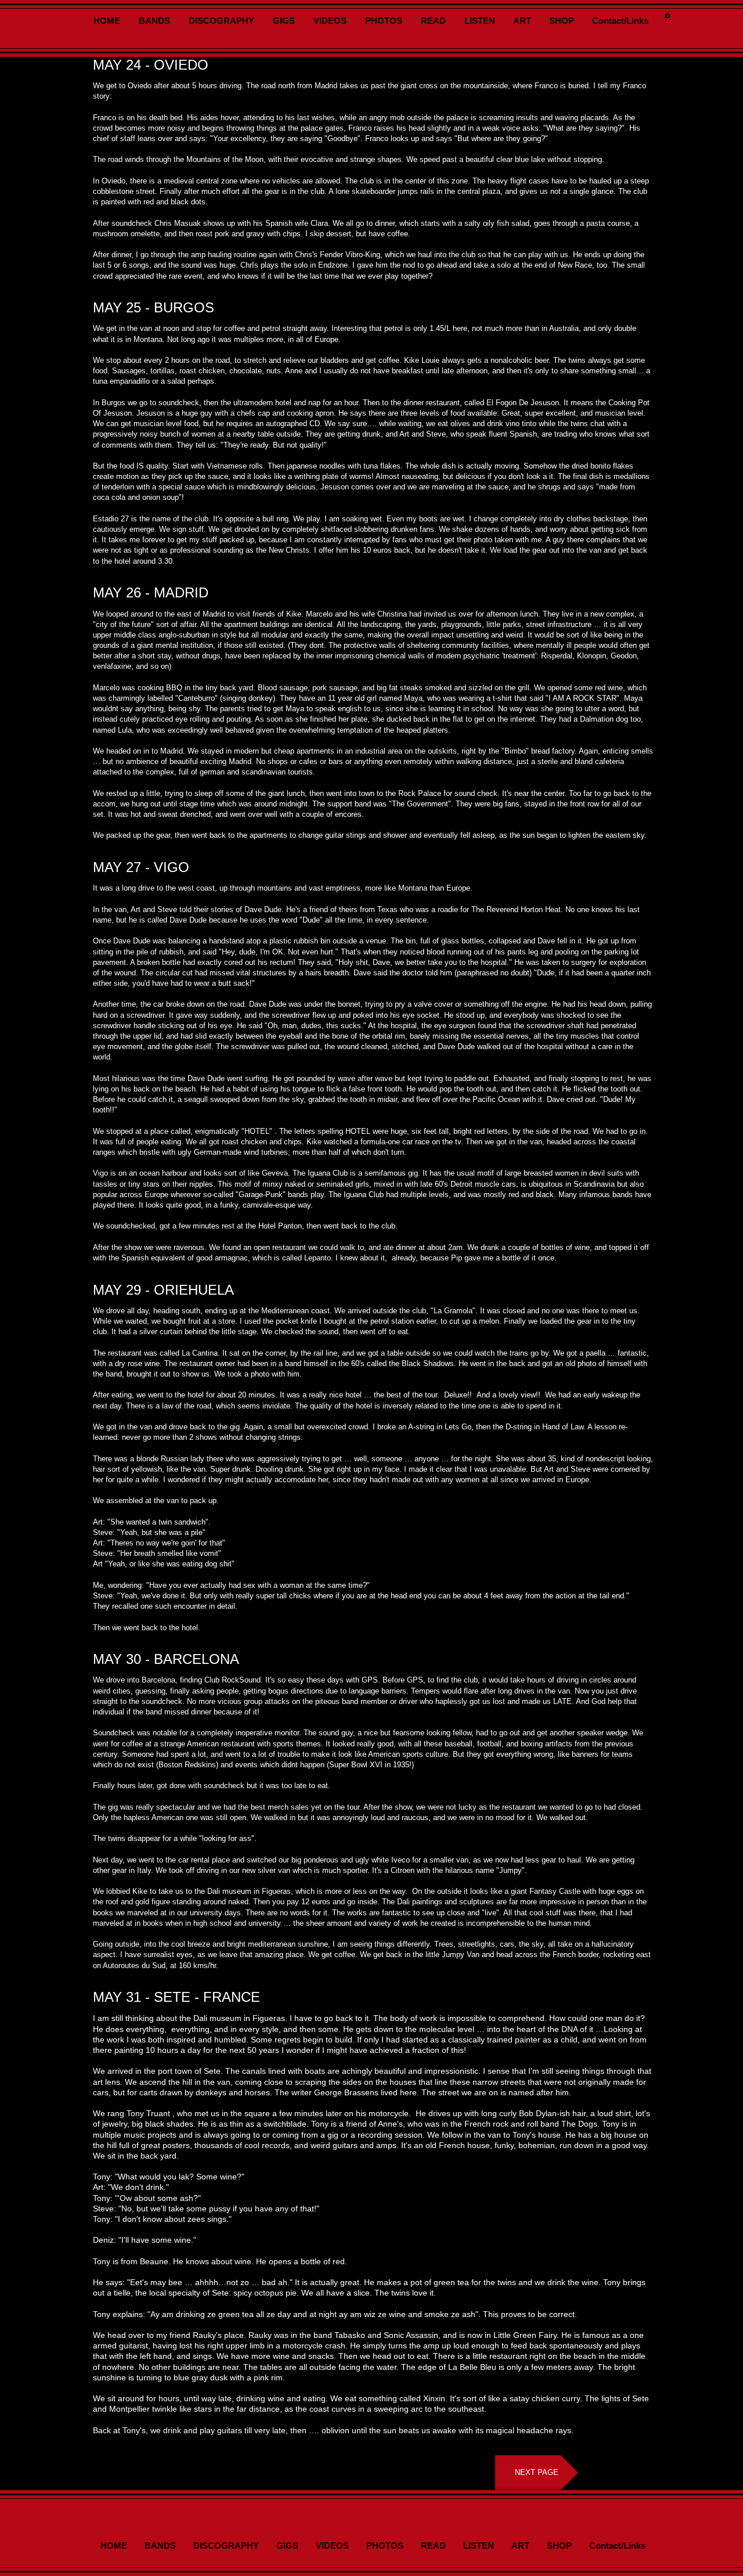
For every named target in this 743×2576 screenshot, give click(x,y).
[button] (667, 15)
